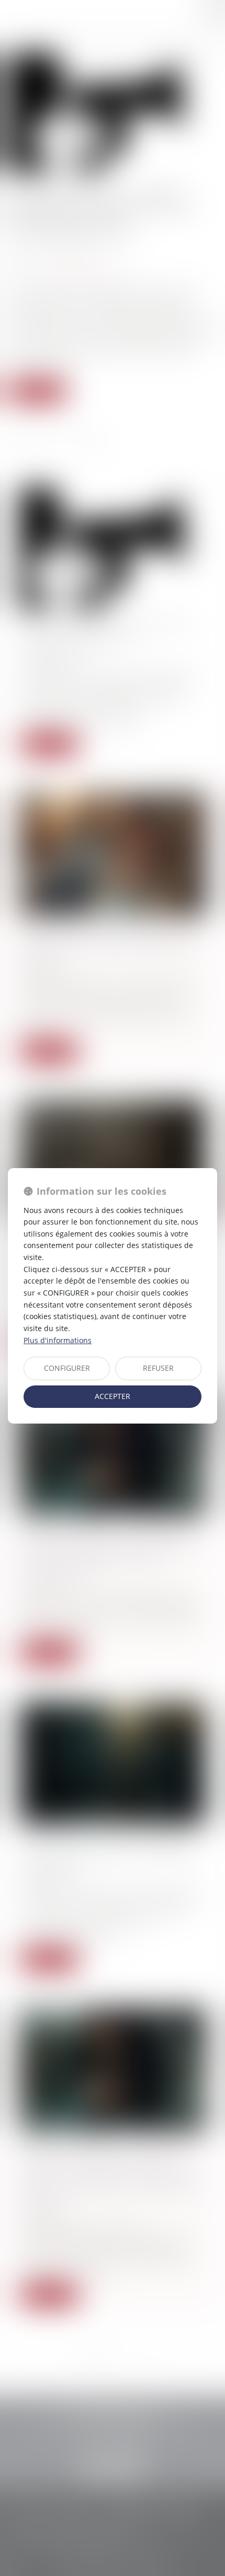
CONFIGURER (67, 1368)
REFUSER (158, 1368)
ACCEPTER (113, 1396)
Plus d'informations (58, 1340)
